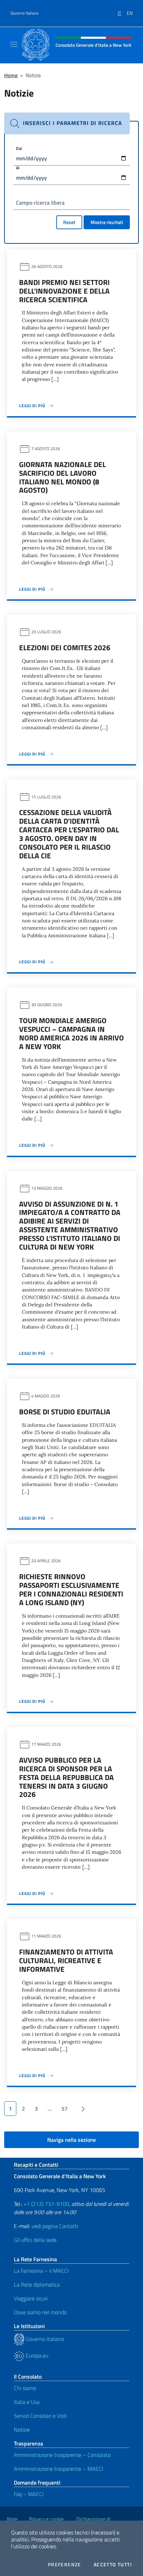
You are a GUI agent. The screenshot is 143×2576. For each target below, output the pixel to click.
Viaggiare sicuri (31, 2298)
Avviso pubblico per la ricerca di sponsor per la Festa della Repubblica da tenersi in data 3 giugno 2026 (66, 1777)
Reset (69, 222)
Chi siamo (25, 2388)
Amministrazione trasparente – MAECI (58, 2469)
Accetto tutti (113, 2565)
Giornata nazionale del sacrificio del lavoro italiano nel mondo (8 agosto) (62, 477)
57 (65, 2109)
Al (18, 168)
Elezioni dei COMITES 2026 (65, 647)
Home (11, 75)
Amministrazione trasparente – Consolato (62, 2455)
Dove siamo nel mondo (40, 2312)
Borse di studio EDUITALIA (65, 1412)
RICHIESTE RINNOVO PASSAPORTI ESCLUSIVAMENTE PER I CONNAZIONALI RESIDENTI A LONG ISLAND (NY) (71, 1589)
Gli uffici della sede (35, 2240)
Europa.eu (36, 2355)
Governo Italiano (24, 13)
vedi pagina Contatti (55, 2226)
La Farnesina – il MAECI (41, 2271)
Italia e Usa (27, 2402)
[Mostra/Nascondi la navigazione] (14, 44)
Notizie (22, 2430)
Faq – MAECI (29, 2494)
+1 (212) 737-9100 (46, 2204)
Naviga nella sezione (71, 2140)
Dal (19, 148)
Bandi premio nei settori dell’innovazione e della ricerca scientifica (64, 291)
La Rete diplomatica (37, 2284)
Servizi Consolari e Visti (40, 2416)
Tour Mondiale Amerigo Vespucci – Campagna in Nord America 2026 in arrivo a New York (71, 1033)
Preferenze (65, 2565)
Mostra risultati (107, 222)
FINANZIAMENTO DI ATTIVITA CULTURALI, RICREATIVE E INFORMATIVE (66, 1960)
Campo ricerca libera (40, 203)
